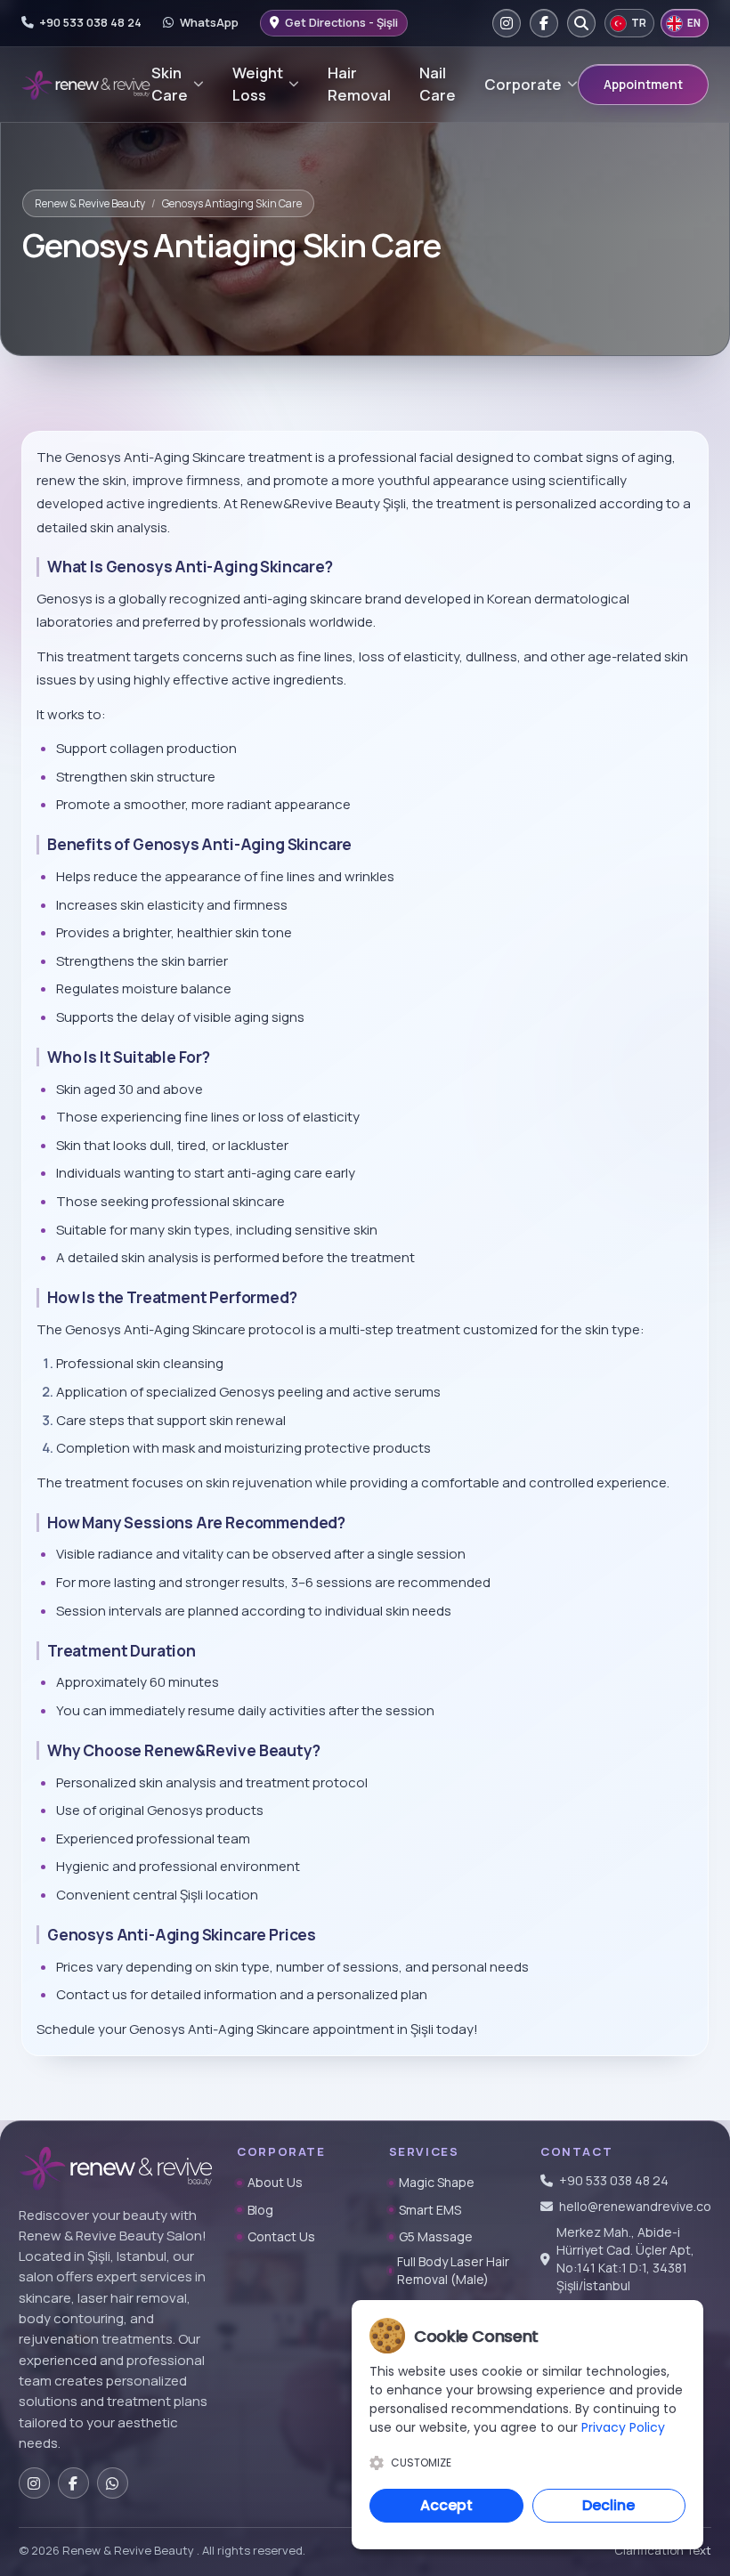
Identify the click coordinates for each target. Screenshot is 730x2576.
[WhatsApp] (113, 2483)
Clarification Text (663, 2550)
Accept (446, 2505)
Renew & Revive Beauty (90, 203)
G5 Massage (436, 2236)
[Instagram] (507, 23)
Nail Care (438, 84)
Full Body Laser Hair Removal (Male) (453, 2270)
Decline (608, 2505)
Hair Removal (359, 84)
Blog (260, 2210)
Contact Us (281, 2236)
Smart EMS (430, 2210)
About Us (275, 2182)
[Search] (581, 23)
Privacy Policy (623, 2427)
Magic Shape (437, 2182)
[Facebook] (544, 23)
